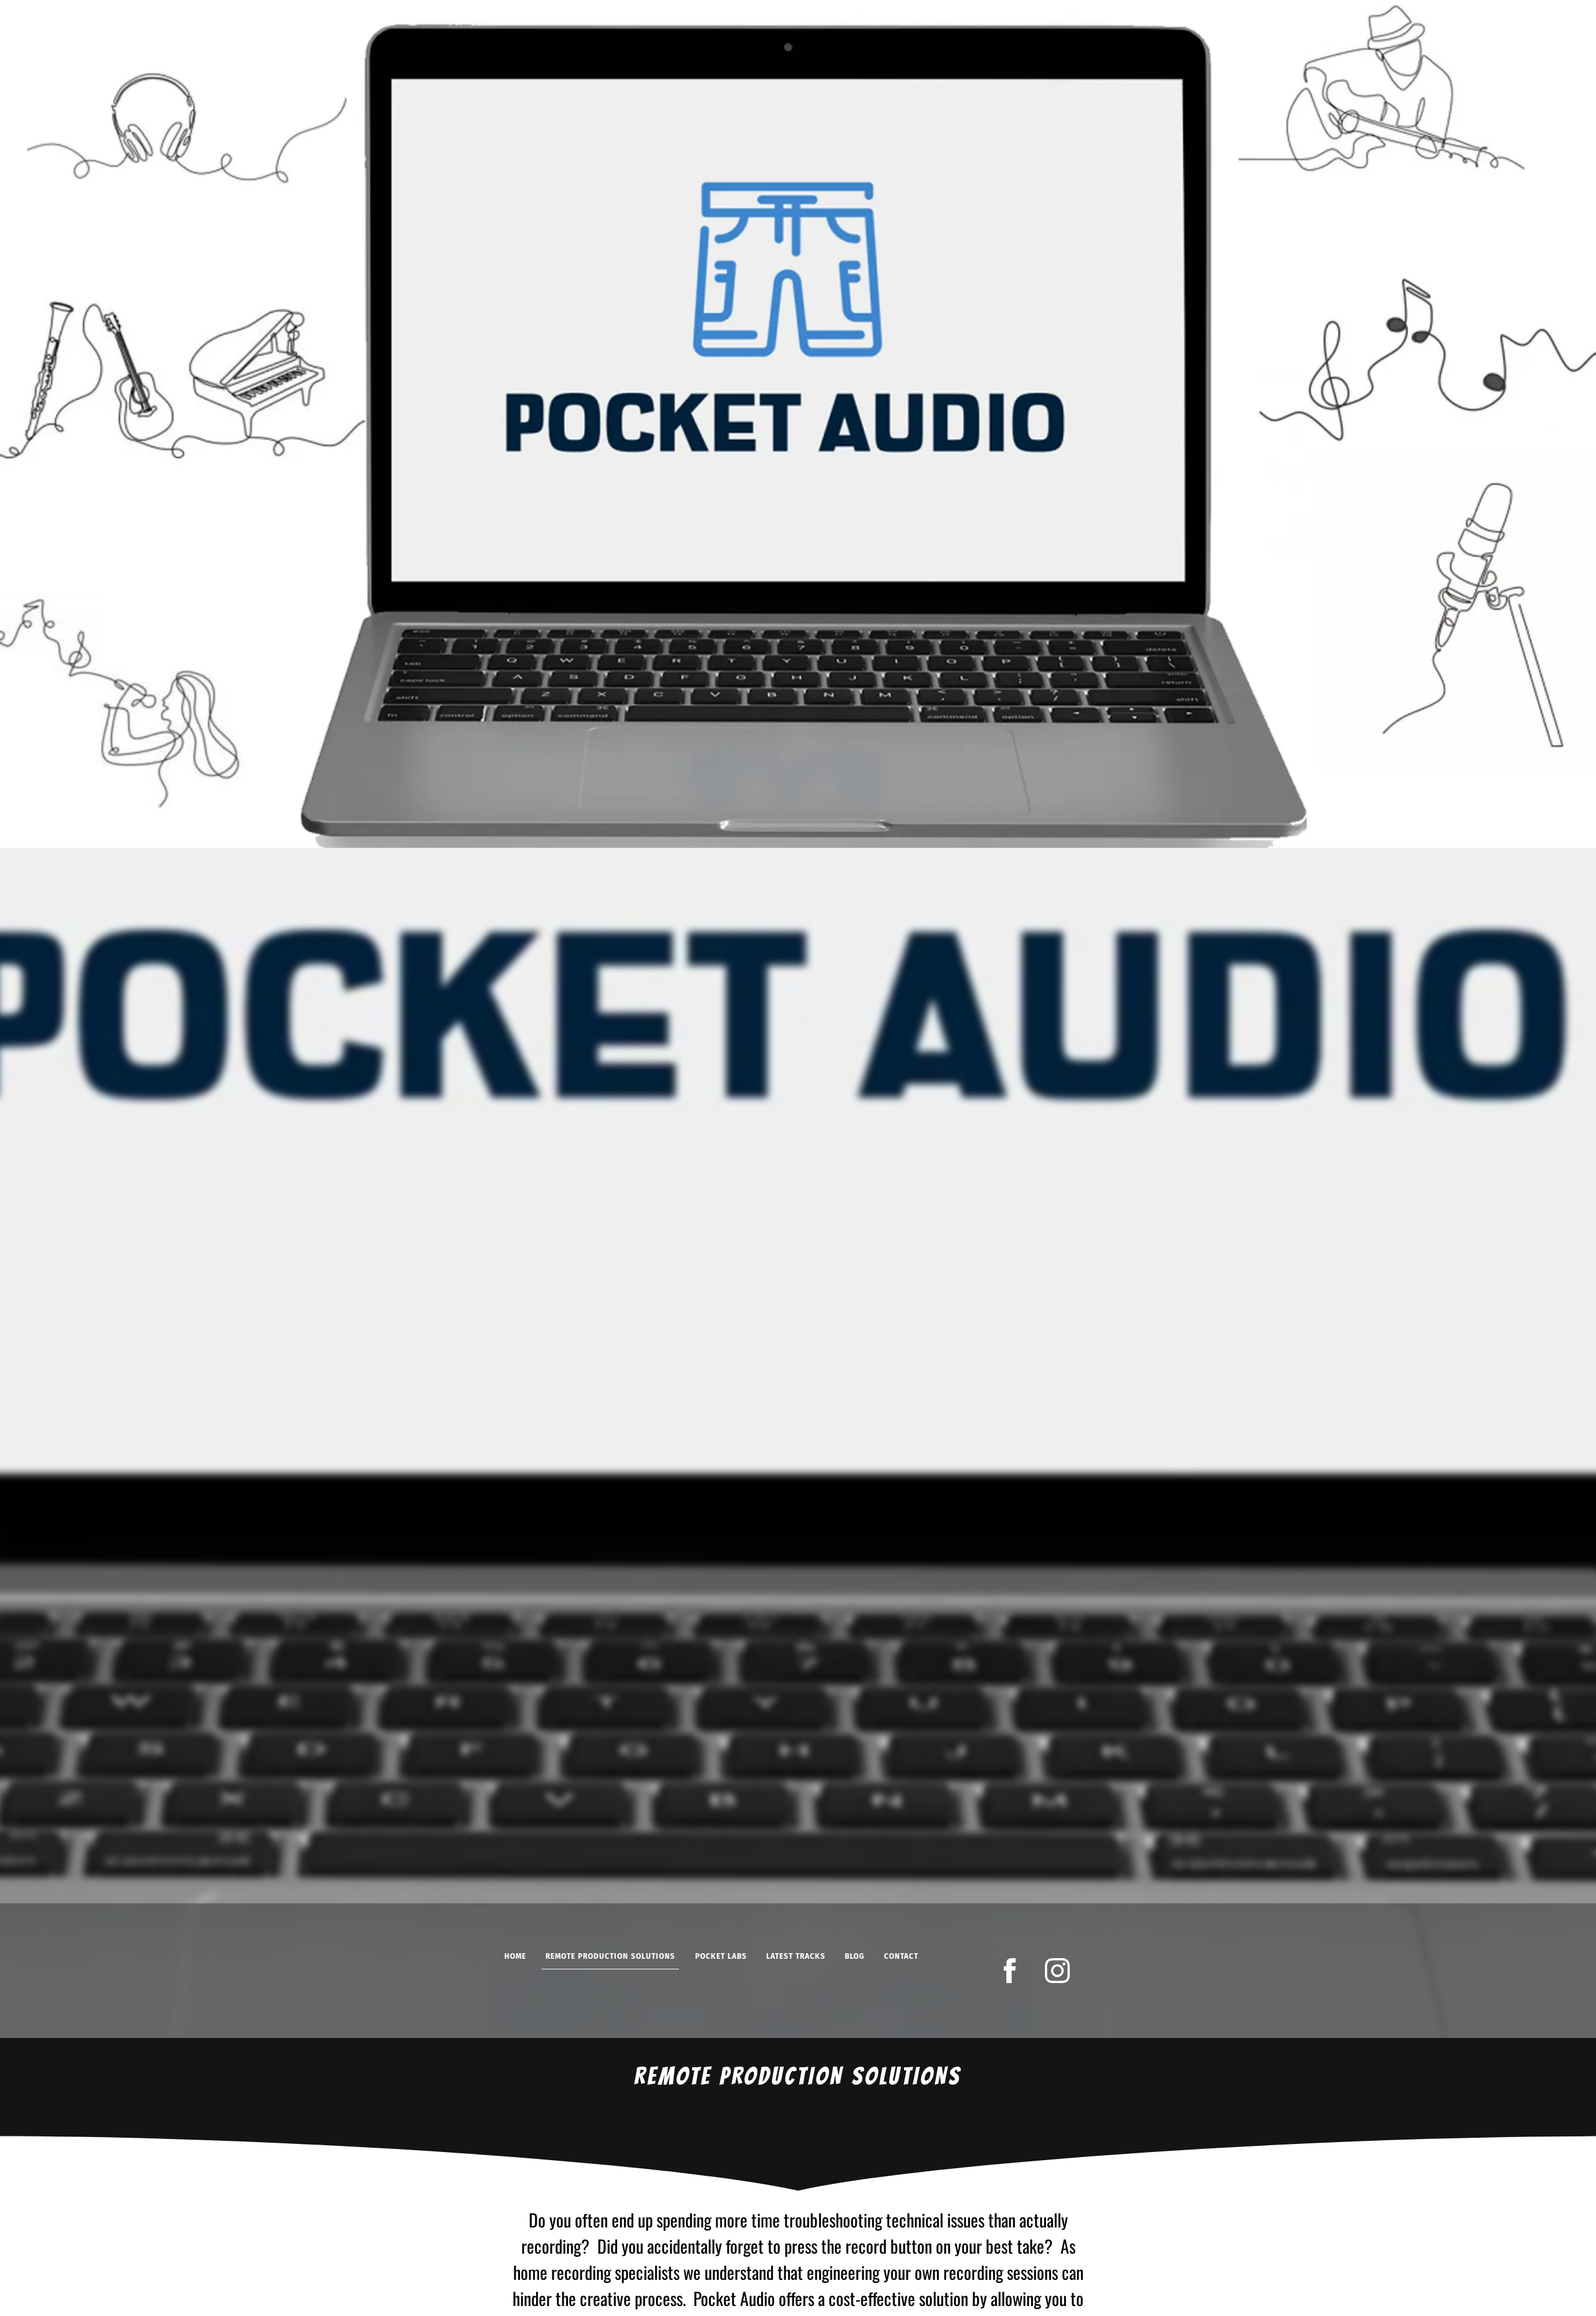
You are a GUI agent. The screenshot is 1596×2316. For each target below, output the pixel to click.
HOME (515, 1956)
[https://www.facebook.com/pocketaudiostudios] (1010, 1971)
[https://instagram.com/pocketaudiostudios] (1057, 1971)
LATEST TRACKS (796, 1956)
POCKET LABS (721, 1956)
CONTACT (901, 1956)
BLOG (855, 1956)
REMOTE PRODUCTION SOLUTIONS (610, 1956)
